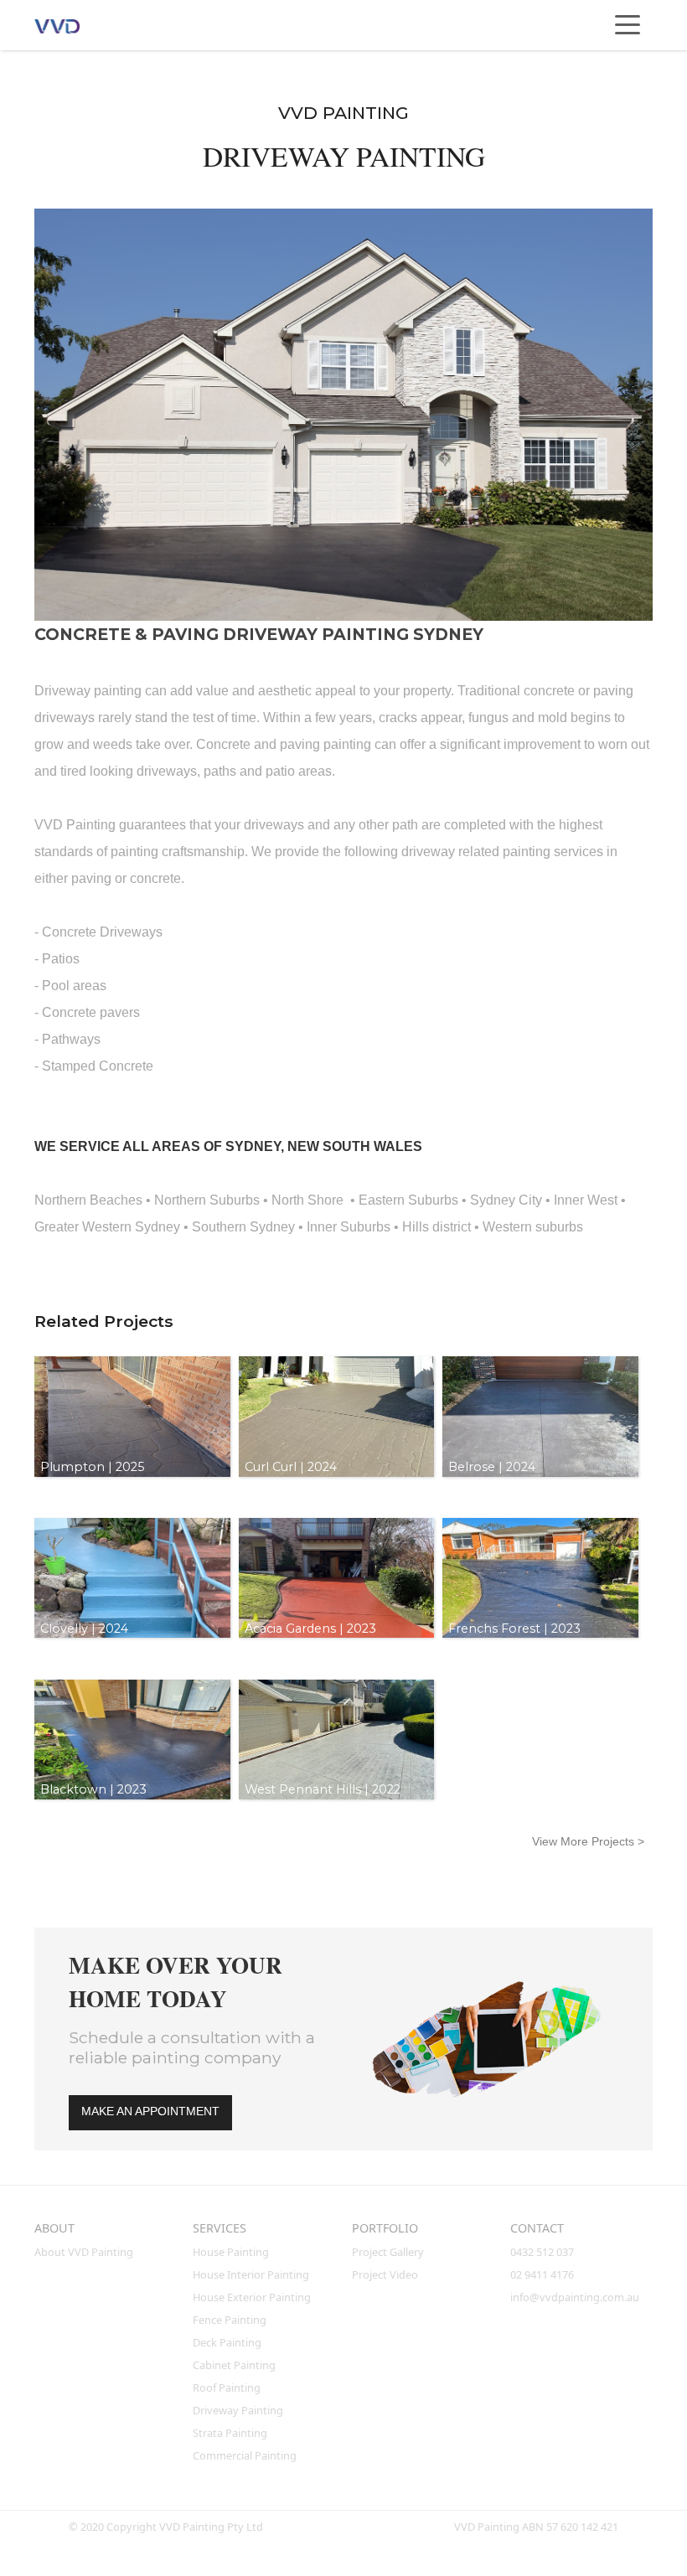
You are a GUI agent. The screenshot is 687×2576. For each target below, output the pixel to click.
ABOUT (54, 2228)
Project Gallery (388, 2252)
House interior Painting (251, 2274)
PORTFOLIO (385, 2228)
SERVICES (220, 2228)
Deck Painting (227, 2342)
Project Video (385, 2274)
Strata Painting (230, 2433)
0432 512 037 (543, 2252)
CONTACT (537, 2228)
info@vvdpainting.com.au (575, 2297)
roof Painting (227, 2388)
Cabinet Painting (234, 2365)
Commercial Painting (245, 2455)
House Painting (231, 2252)
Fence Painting (230, 2320)
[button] (628, 25)
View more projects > (588, 1841)
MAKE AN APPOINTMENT (150, 2111)
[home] (72, 25)
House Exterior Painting (252, 2297)
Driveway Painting (238, 2410)
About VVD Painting (84, 2252)
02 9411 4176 (542, 2274)
